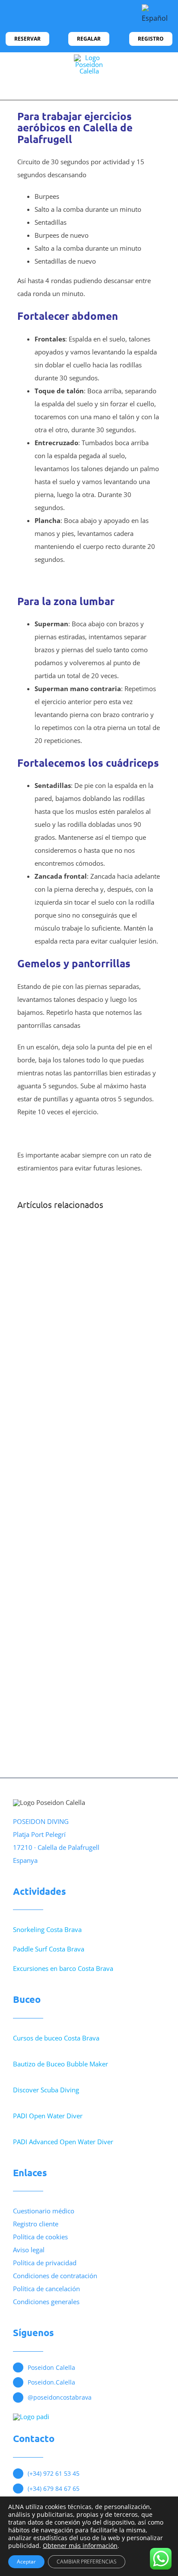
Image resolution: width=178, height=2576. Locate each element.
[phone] (64, 16)
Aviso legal (29, 2250)
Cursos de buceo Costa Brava (56, 2038)
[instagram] (36, 16)
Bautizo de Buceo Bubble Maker (60, 2064)
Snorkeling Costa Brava (47, 1929)
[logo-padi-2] (31, 2417)
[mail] (50, 16)
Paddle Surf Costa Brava (49, 1949)
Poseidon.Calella (51, 2382)
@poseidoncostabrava (60, 2397)
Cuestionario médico (44, 2211)
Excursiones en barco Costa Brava (63, 1968)
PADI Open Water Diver (48, 2116)
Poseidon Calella (51, 2367)
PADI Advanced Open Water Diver (63, 2142)
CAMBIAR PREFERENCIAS (87, 2562)
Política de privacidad (45, 2263)
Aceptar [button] (26, 2562)
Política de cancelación (46, 2289)
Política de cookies (40, 2237)
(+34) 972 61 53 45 (54, 2473)
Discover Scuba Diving (46, 2090)
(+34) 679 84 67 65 (54, 2488)
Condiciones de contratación (55, 2276)
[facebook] (22, 16)
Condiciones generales (46, 2302)
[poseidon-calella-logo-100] (89, 57)
